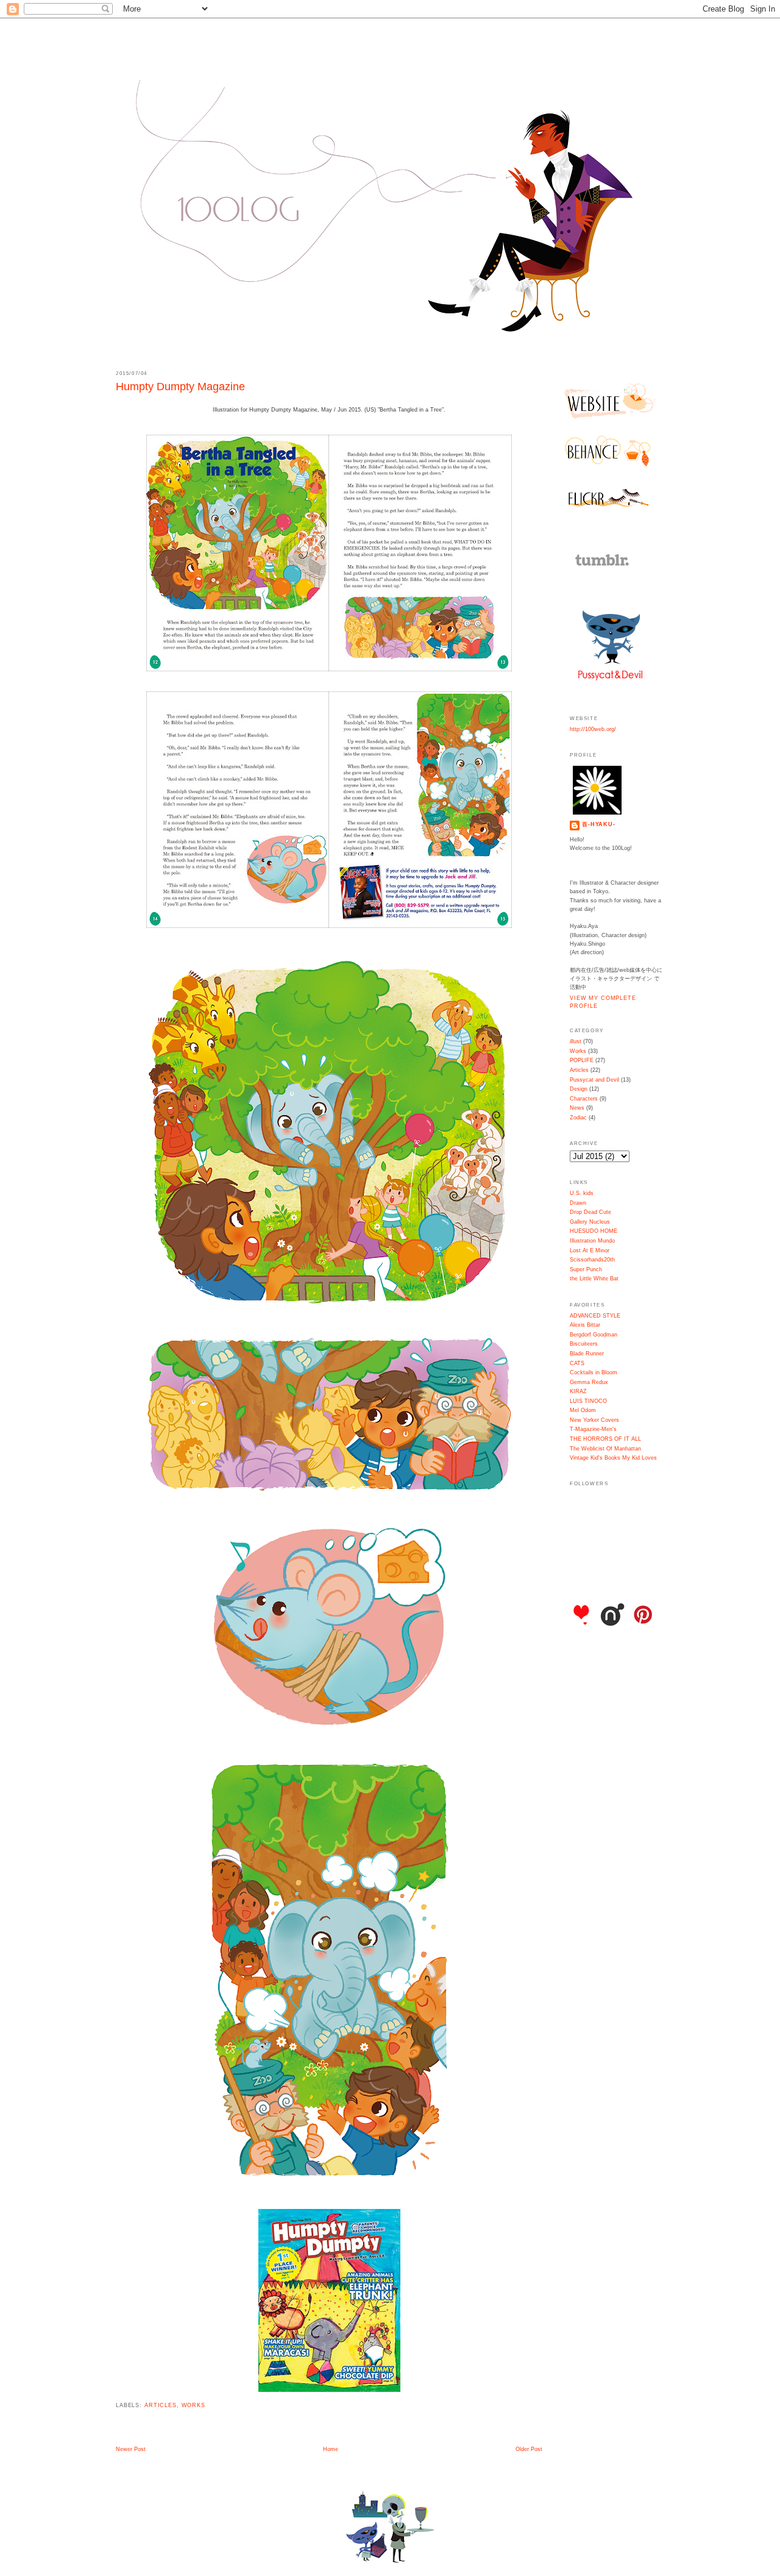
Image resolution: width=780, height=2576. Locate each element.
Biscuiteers (584, 1344)
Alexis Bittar (585, 1325)
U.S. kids (582, 1193)
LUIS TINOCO (588, 1401)
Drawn (578, 1203)
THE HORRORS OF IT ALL (605, 1439)
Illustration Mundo (592, 1241)
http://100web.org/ (593, 729)
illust (576, 1041)
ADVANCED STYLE (595, 1316)
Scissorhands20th (592, 1260)
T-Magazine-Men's (593, 1429)
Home (331, 2449)
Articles (161, 2405)
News (577, 1108)
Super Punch (586, 1269)
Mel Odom (583, 1410)
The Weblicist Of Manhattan (605, 1449)
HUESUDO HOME (594, 1231)
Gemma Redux (589, 1382)
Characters (584, 1099)
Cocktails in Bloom (594, 1372)
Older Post (529, 2449)
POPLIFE (582, 1060)
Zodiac (578, 1118)
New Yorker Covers (594, 1420)
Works (193, 2405)
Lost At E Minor (590, 1251)
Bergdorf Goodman (594, 1335)
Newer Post (131, 2449)
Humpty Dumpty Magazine (180, 387)
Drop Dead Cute (590, 1212)
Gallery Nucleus (590, 1222)
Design (579, 1089)
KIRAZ (578, 1391)
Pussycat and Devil (594, 1080)
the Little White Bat (594, 1279)
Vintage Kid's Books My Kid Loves (613, 1458)
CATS (577, 1363)
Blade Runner (587, 1354)
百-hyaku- (599, 824)
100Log (390, 43)
